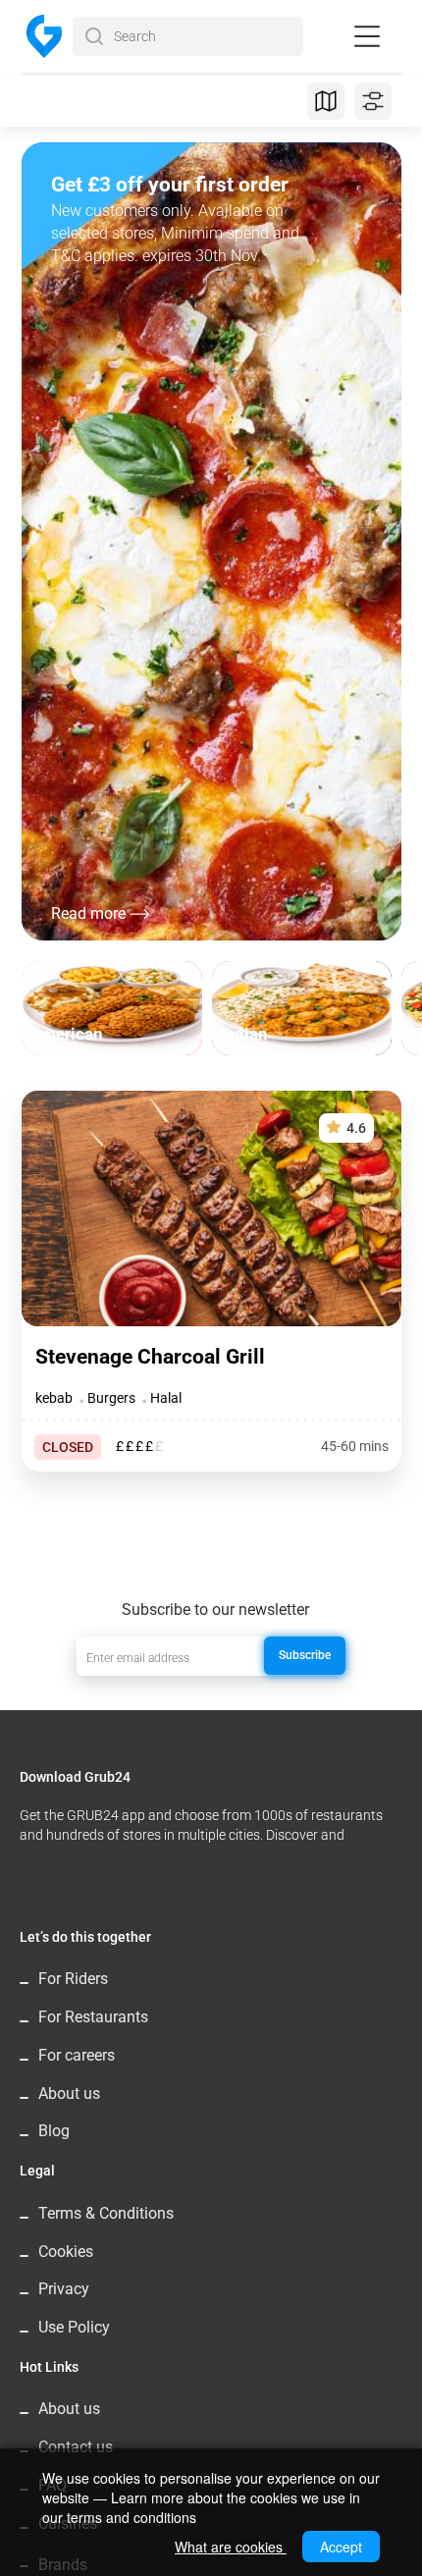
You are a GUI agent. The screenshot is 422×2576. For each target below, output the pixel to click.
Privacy (64, 2289)
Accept (341, 2547)
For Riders (73, 1979)
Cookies (66, 2252)
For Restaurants (93, 2017)
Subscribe (305, 1655)
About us (69, 2093)
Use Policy (74, 2327)
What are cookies (231, 2547)
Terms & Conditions (106, 2213)
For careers (77, 2055)
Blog (54, 2131)
